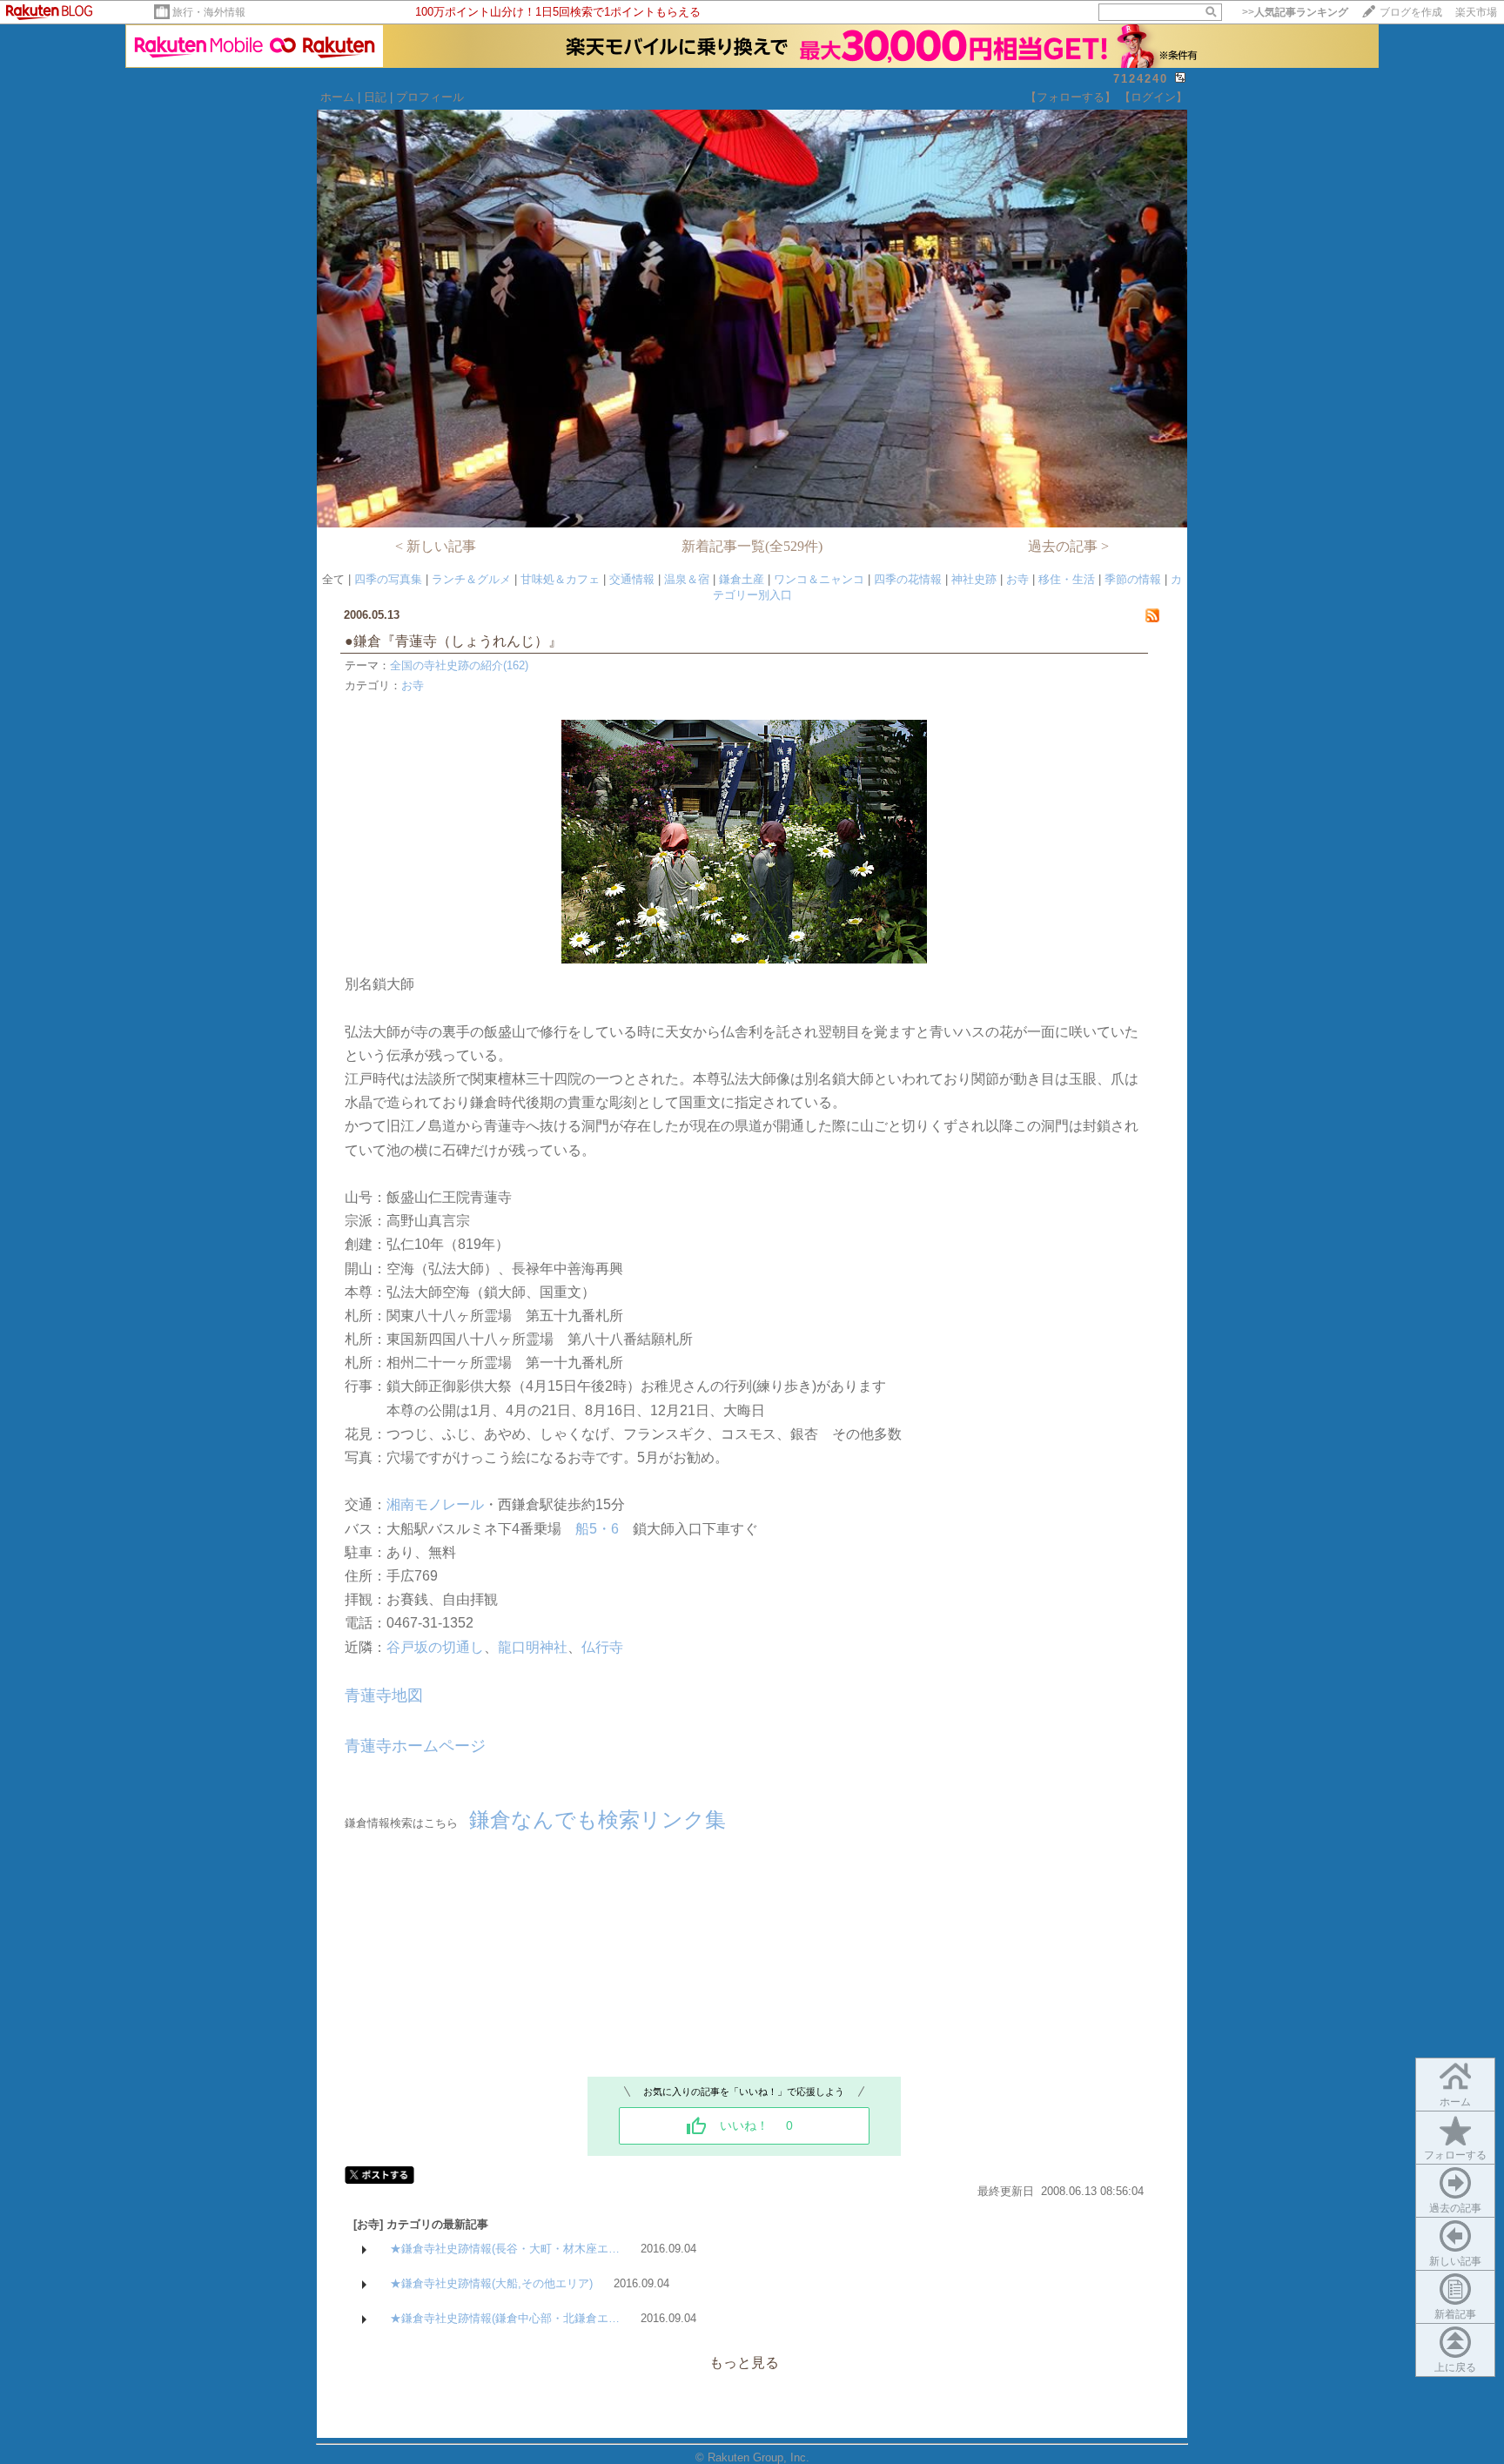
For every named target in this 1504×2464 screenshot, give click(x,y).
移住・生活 (1067, 579)
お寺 (1017, 579)
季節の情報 (1133, 579)
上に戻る (1455, 2367)
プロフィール (430, 97)
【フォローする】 (1071, 97)
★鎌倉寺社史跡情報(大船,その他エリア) (491, 2283)
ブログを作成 (1411, 12)
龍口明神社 (533, 1647)
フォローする (1455, 2155)
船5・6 (597, 1529)
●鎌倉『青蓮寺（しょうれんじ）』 (460, 641)
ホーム (337, 97)
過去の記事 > (1068, 546)
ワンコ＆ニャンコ (819, 579)
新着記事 (1455, 2314)
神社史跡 (974, 579)
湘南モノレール (435, 1504)
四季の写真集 (388, 579)
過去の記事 (1455, 2208)
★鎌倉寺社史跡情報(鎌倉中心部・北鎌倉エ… (505, 2318)
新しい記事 (1455, 2261)
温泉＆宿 (687, 579)
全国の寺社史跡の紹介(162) (459, 665)
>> (1295, 12)
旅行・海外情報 (209, 12)
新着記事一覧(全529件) (752, 546)
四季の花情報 (908, 579)
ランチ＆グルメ (471, 579)
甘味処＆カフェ (560, 579)
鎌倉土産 (742, 579)
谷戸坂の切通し (435, 1647)
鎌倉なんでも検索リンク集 (598, 1819)
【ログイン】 (1153, 97)
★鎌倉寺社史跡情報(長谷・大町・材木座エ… (505, 2249)
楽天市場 (1476, 12)
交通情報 (632, 579)
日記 (375, 97)
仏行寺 (602, 1647)
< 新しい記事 (436, 546)
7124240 (1141, 79)
